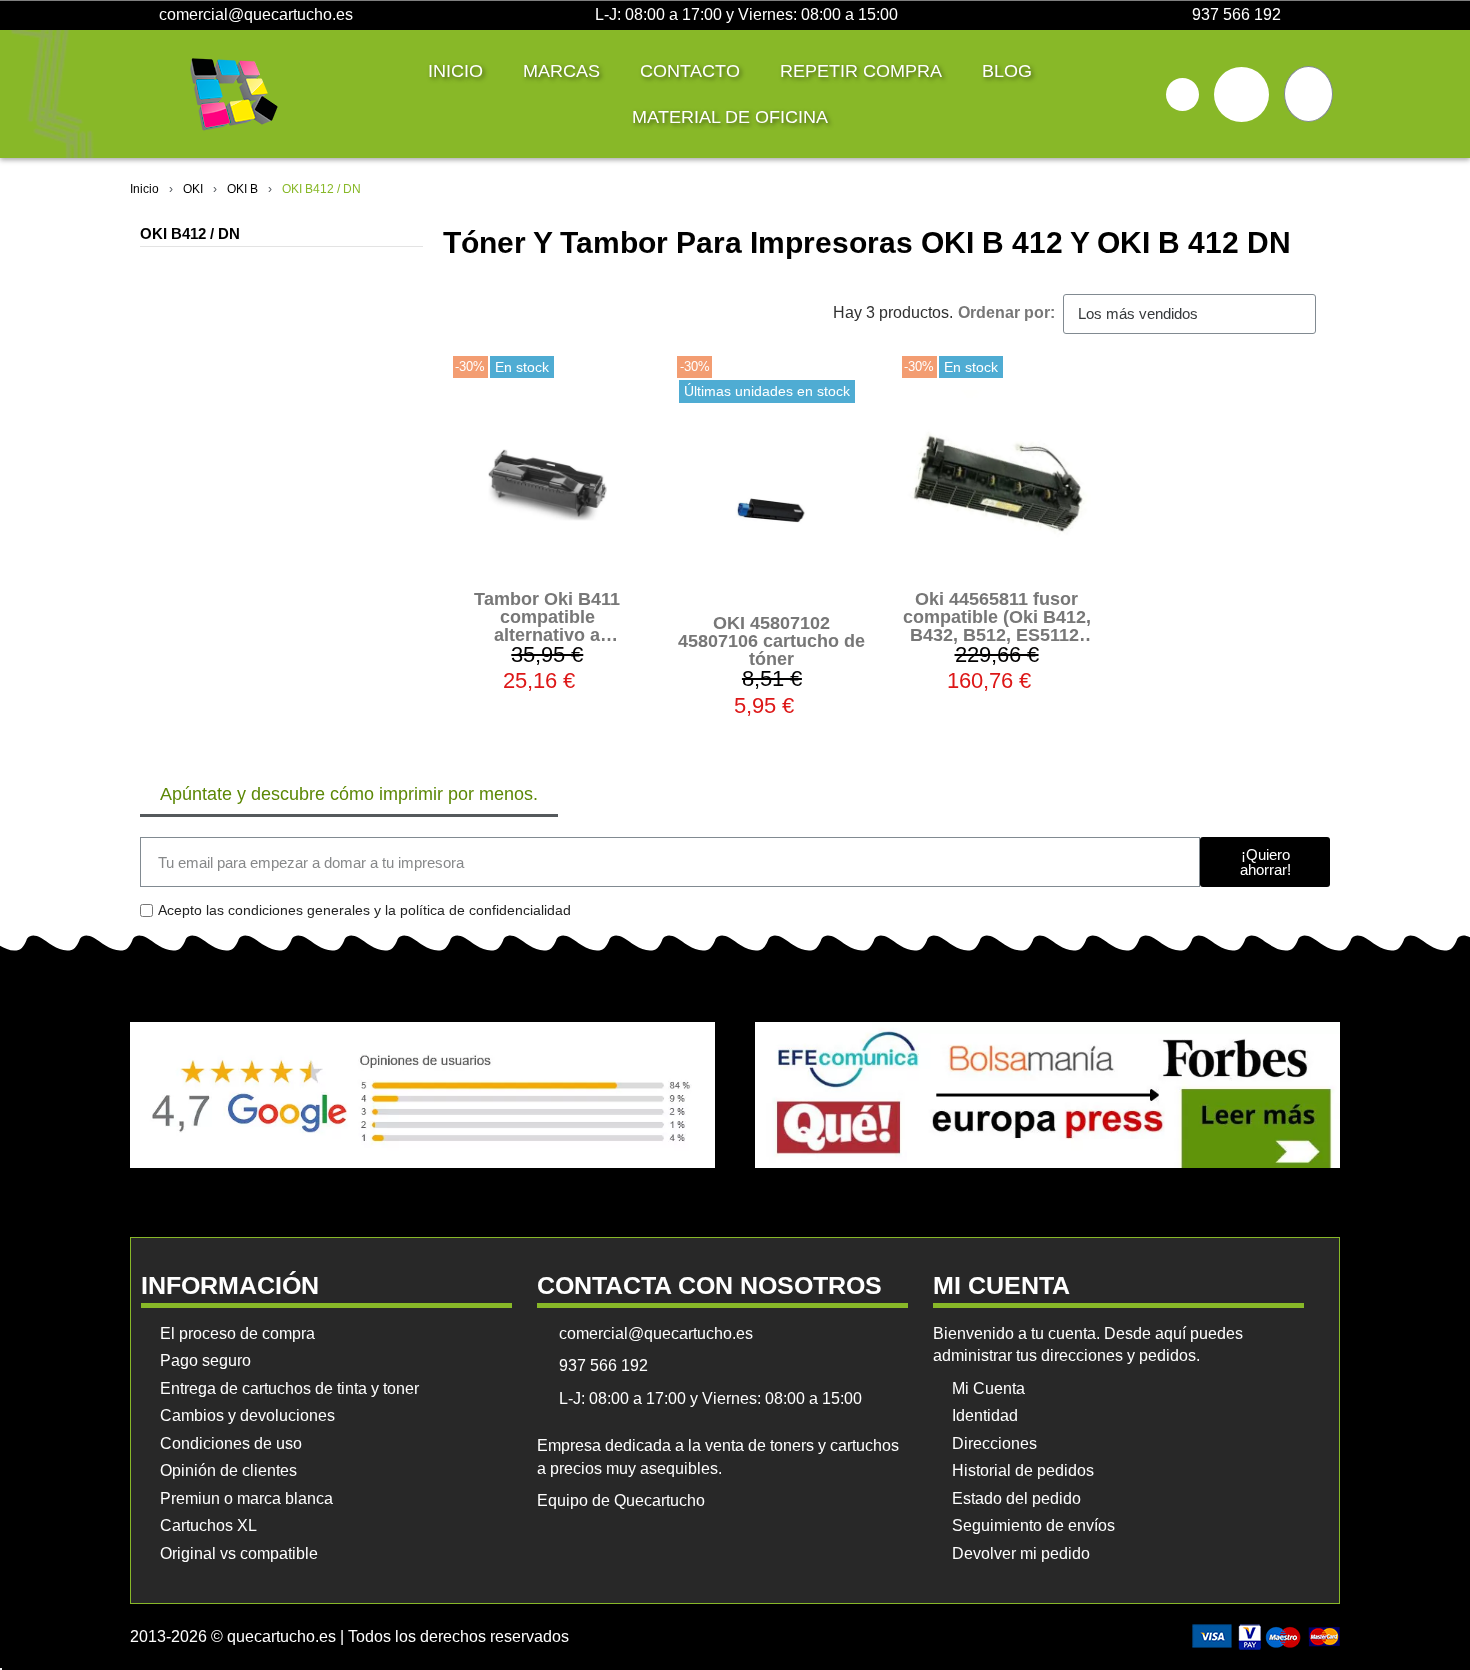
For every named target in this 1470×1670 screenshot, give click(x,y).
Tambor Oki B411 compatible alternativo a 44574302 (547, 626)
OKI (193, 189)
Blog (1007, 71)
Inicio (455, 71)
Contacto (690, 71)
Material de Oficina (730, 117)
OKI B (242, 189)
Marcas (561, 71)
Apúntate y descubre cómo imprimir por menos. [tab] (349, 794)
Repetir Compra (861, 71)
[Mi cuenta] (1241, 94)
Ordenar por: (1006, 312)
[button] (1182, 94)
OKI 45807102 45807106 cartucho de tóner (771, 641)
